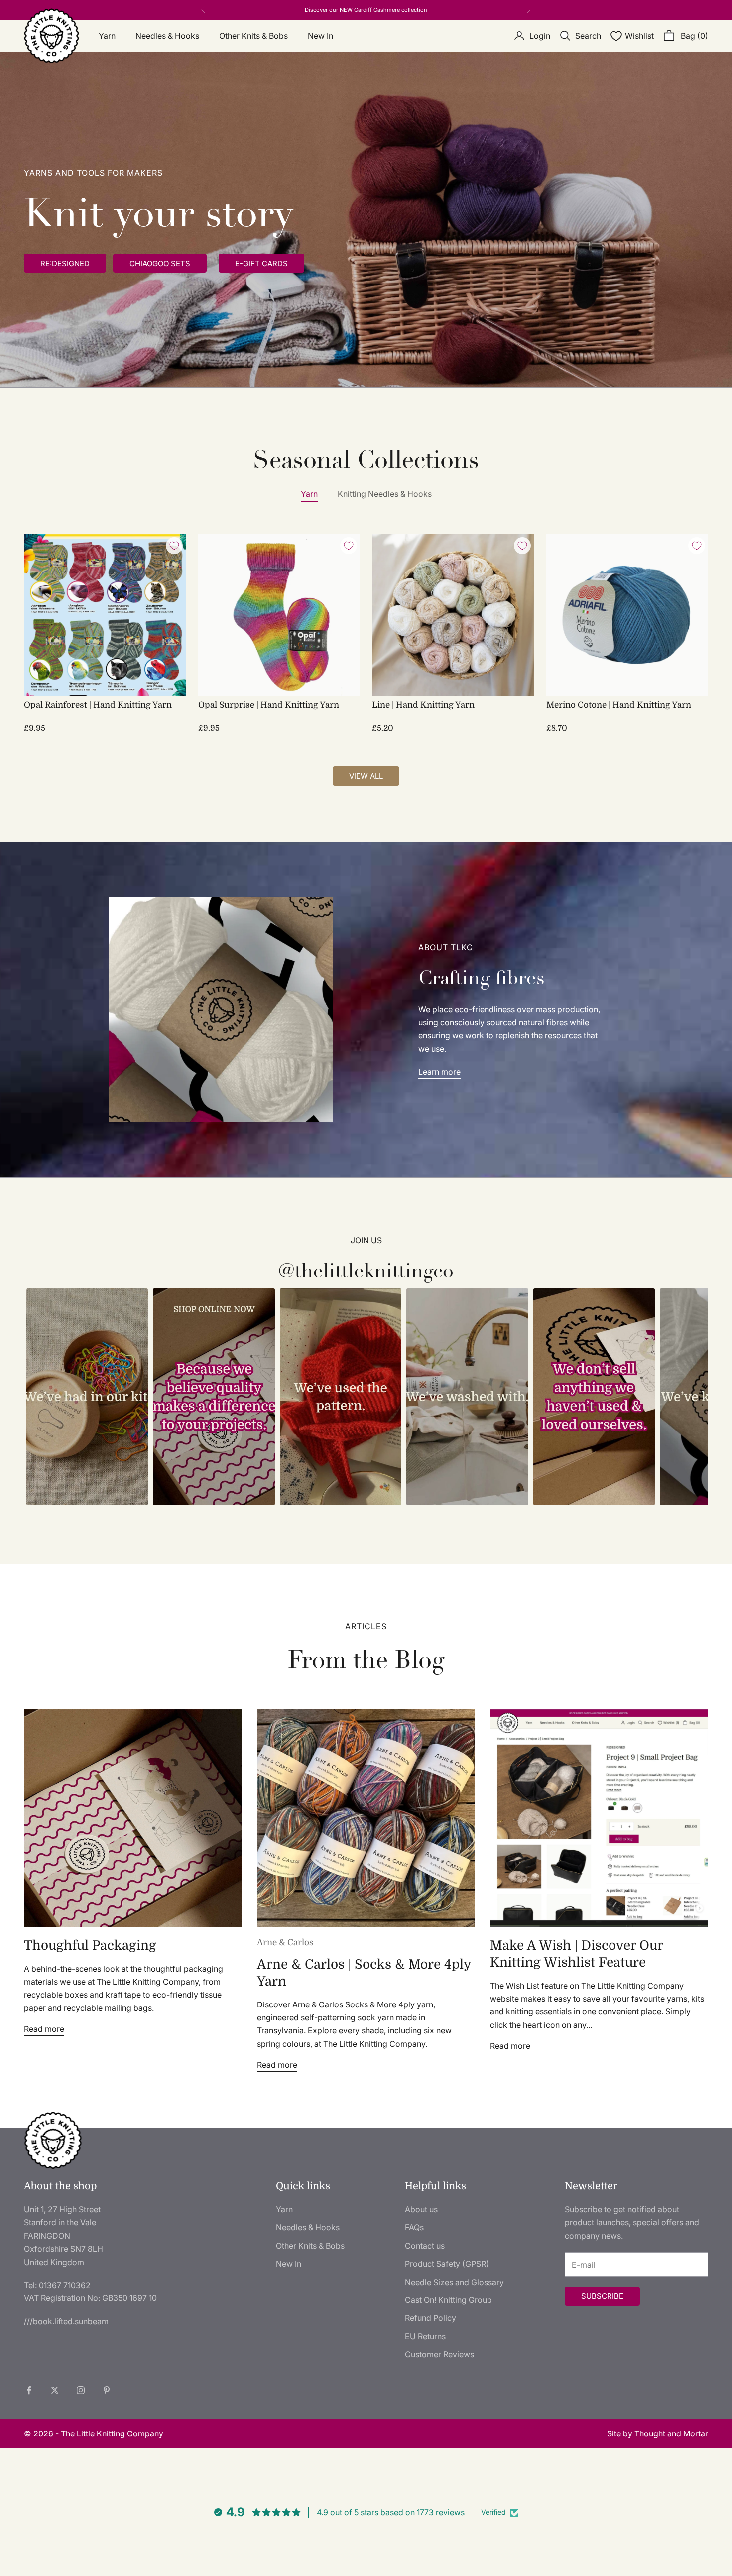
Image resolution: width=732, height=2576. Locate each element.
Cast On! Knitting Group (448, 2300)
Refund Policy (430, 2318)
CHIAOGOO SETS (160, 263)
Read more (44, 2029)
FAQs (414, 2227)
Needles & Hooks (167, 36)
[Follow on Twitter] (55, 2390)
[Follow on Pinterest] (107, 2390)
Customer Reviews (439, 2354)
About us (421, 2209)
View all (366, 776)
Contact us (425, 2246)
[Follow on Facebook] (29, 2390)
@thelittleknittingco (366, 1271)
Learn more (439, 1072)
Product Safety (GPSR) (447, 2264)
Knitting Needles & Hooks (385, 494)
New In (320, 36)
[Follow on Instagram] (81, 2390)
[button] (87, 1397)
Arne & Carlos (285, 1942)
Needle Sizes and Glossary (454, 2282)
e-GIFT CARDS (261, 263)
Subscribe (602, 2296)
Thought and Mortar (671, 2433)
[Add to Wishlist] (174, 546)
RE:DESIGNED (342, 10)
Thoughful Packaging (90, 1945)
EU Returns (425, 2336)
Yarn (107, 36)
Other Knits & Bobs (253, 36)
